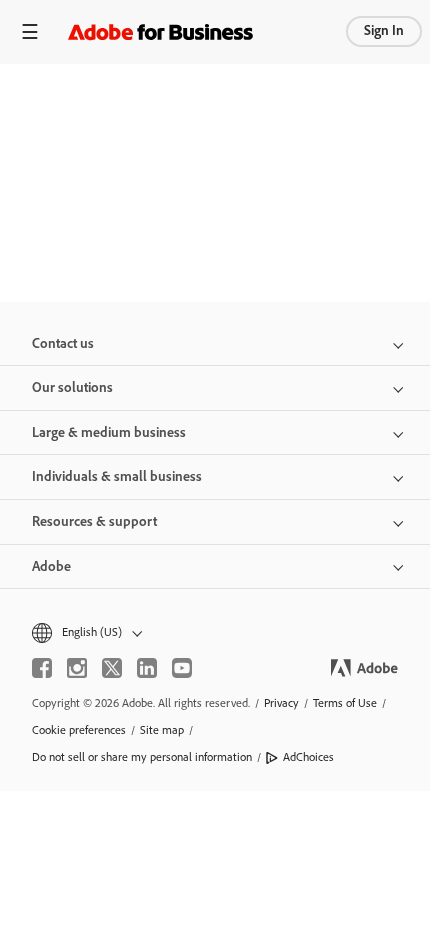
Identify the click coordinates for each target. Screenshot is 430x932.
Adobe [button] (51, 566)
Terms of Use (345, 703)
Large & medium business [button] (109, 432)
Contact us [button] (63, 343)
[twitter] (112, 668)
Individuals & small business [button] (117, 476)
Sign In (384, 30)
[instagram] (77, 668)
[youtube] (182, 668)
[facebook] (42, 668)
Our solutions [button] (72, 387)
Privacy (281, 703)
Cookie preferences (79, 730)
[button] (215, 632)
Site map (162, 730)
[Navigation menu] (30, 31)
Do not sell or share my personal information (142, 757)
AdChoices (308, 757)
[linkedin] (147, 668)
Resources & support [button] (94, 521)
